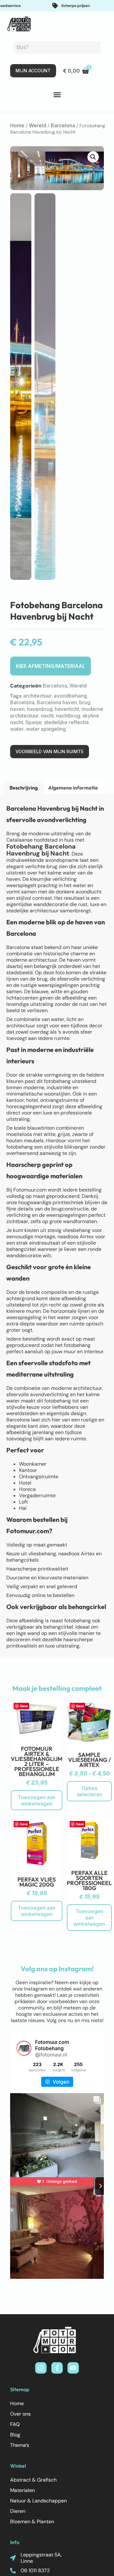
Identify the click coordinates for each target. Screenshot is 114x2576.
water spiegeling (46, 729)
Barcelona (63, 125)
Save (24, 1706)
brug (85, 702)
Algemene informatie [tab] (73, 788)
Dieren (18, 2511)
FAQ (15, 2424)
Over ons (20, 2414)
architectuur (37, 696)
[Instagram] (41, 2368)
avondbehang (70, 696)
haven (17, 709)
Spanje (34, 722)
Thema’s (20, 2445)
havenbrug (40, 709)
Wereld (38, 125)
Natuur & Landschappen (38, 2501)
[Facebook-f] (57, 2368)
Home (17, 125)
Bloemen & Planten (32, 2522)
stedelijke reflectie (66, 722)
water (17, 729)
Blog (15, 2435)
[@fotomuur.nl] (24, 2048)
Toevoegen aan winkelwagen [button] (37, 1800)
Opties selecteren (89, 1791)
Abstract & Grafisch (33, 2480)
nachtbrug (68, 716)
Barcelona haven (57, 702)
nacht (47, 716)
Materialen (22, 2490)
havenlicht (67, 709)
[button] (57, 95)
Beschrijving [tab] (24, 788)
